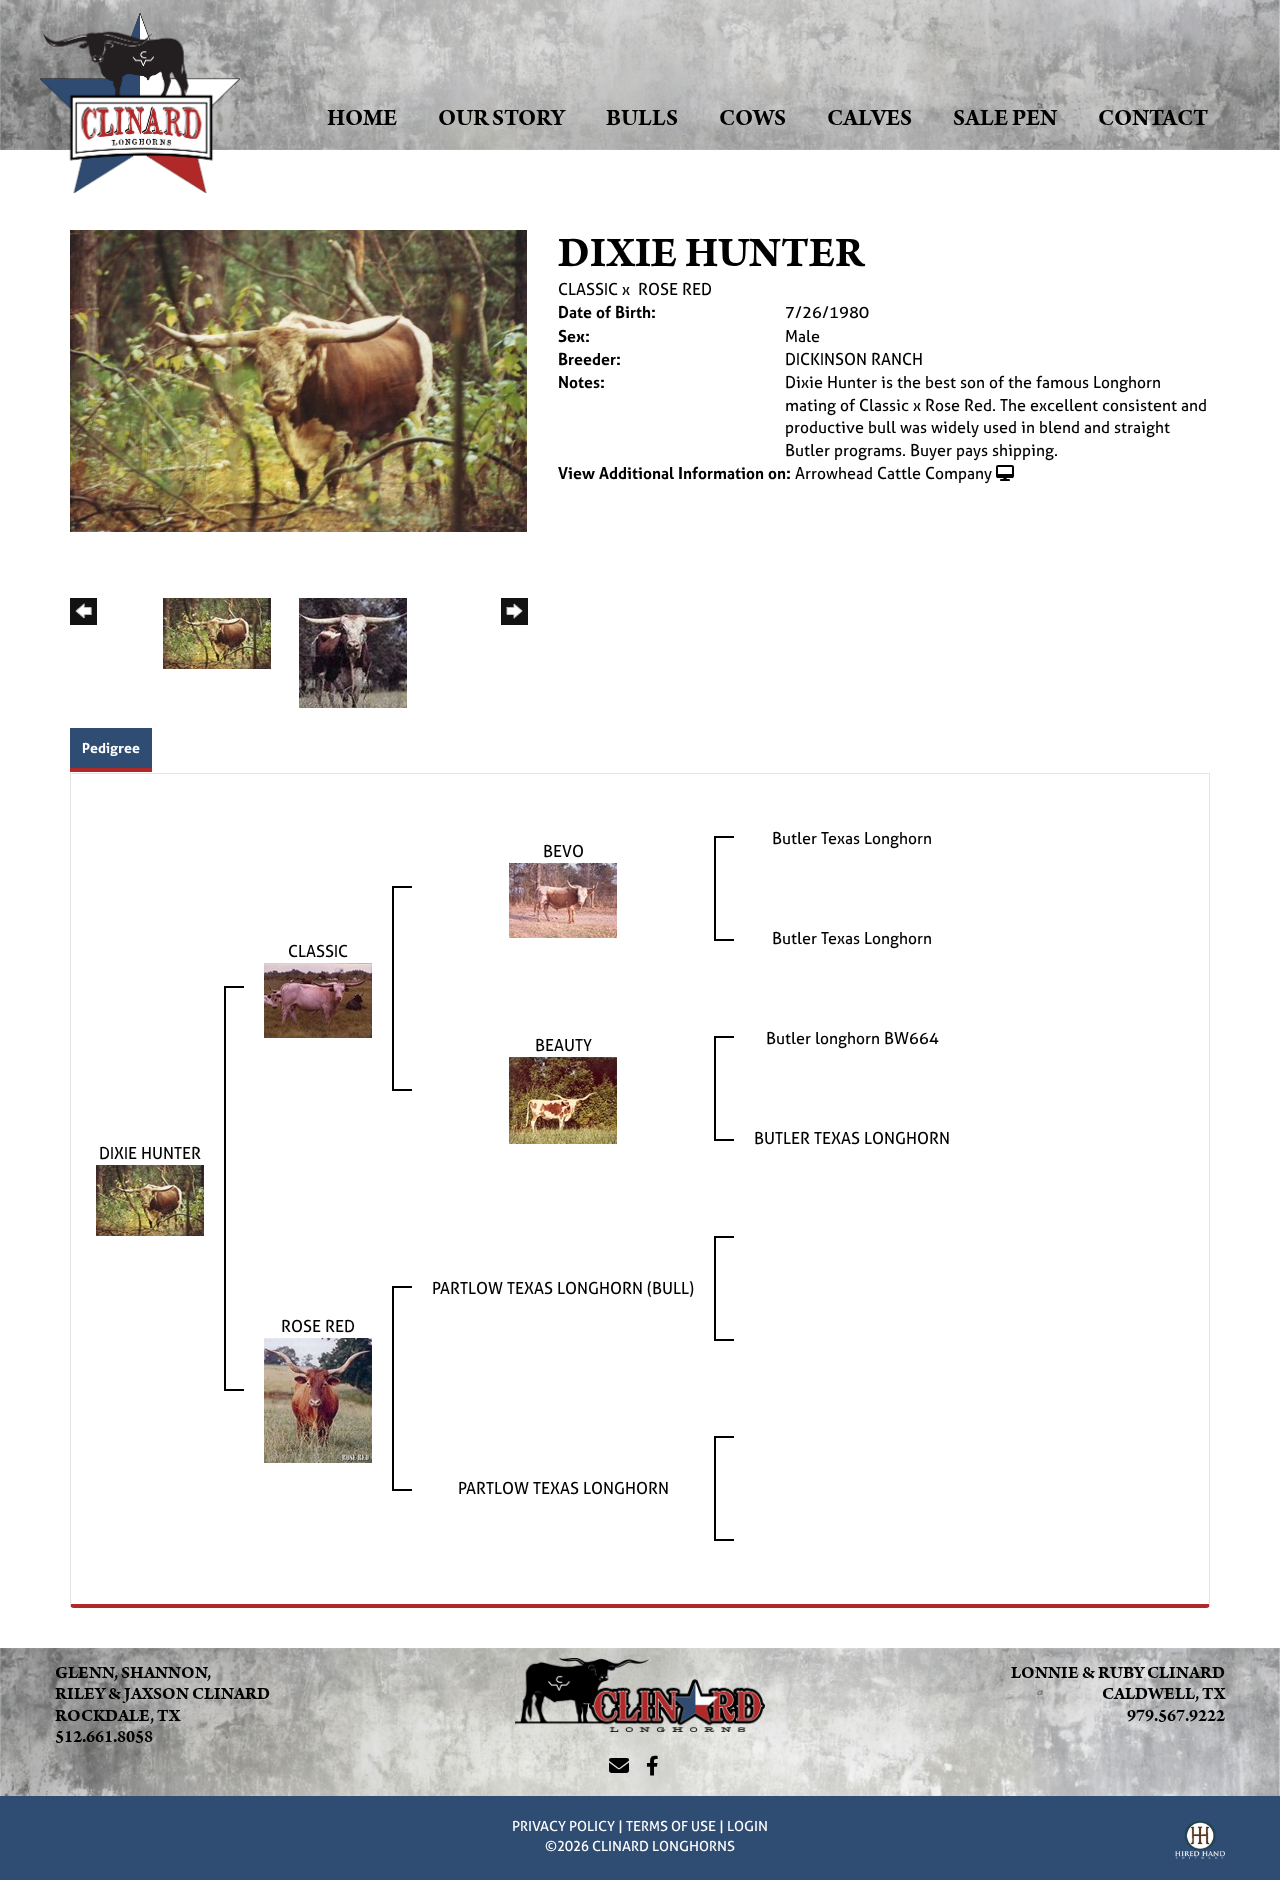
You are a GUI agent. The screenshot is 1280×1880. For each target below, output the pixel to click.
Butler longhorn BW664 (852, 1038)
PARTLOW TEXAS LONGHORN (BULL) (563, 1288)
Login (747, 1825)
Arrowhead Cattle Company (893, 473)
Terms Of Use (671, 1825)
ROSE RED (675, 289)
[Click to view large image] (298, 379)
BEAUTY (563, 1045)
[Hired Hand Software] (1200, 1843)
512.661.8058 (104, 1737)
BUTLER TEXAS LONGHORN (852, 1138)
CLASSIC (588, 289)
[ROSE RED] (318, 1398)
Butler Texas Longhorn (852, 838)
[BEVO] (563, 898)
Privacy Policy (563, 1825)
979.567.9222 (1176, 1716)
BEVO (563, 851)
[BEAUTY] (563, 1098)
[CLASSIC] (318, 998)
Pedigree (111, 747)
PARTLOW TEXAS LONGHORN (563, 1488)
